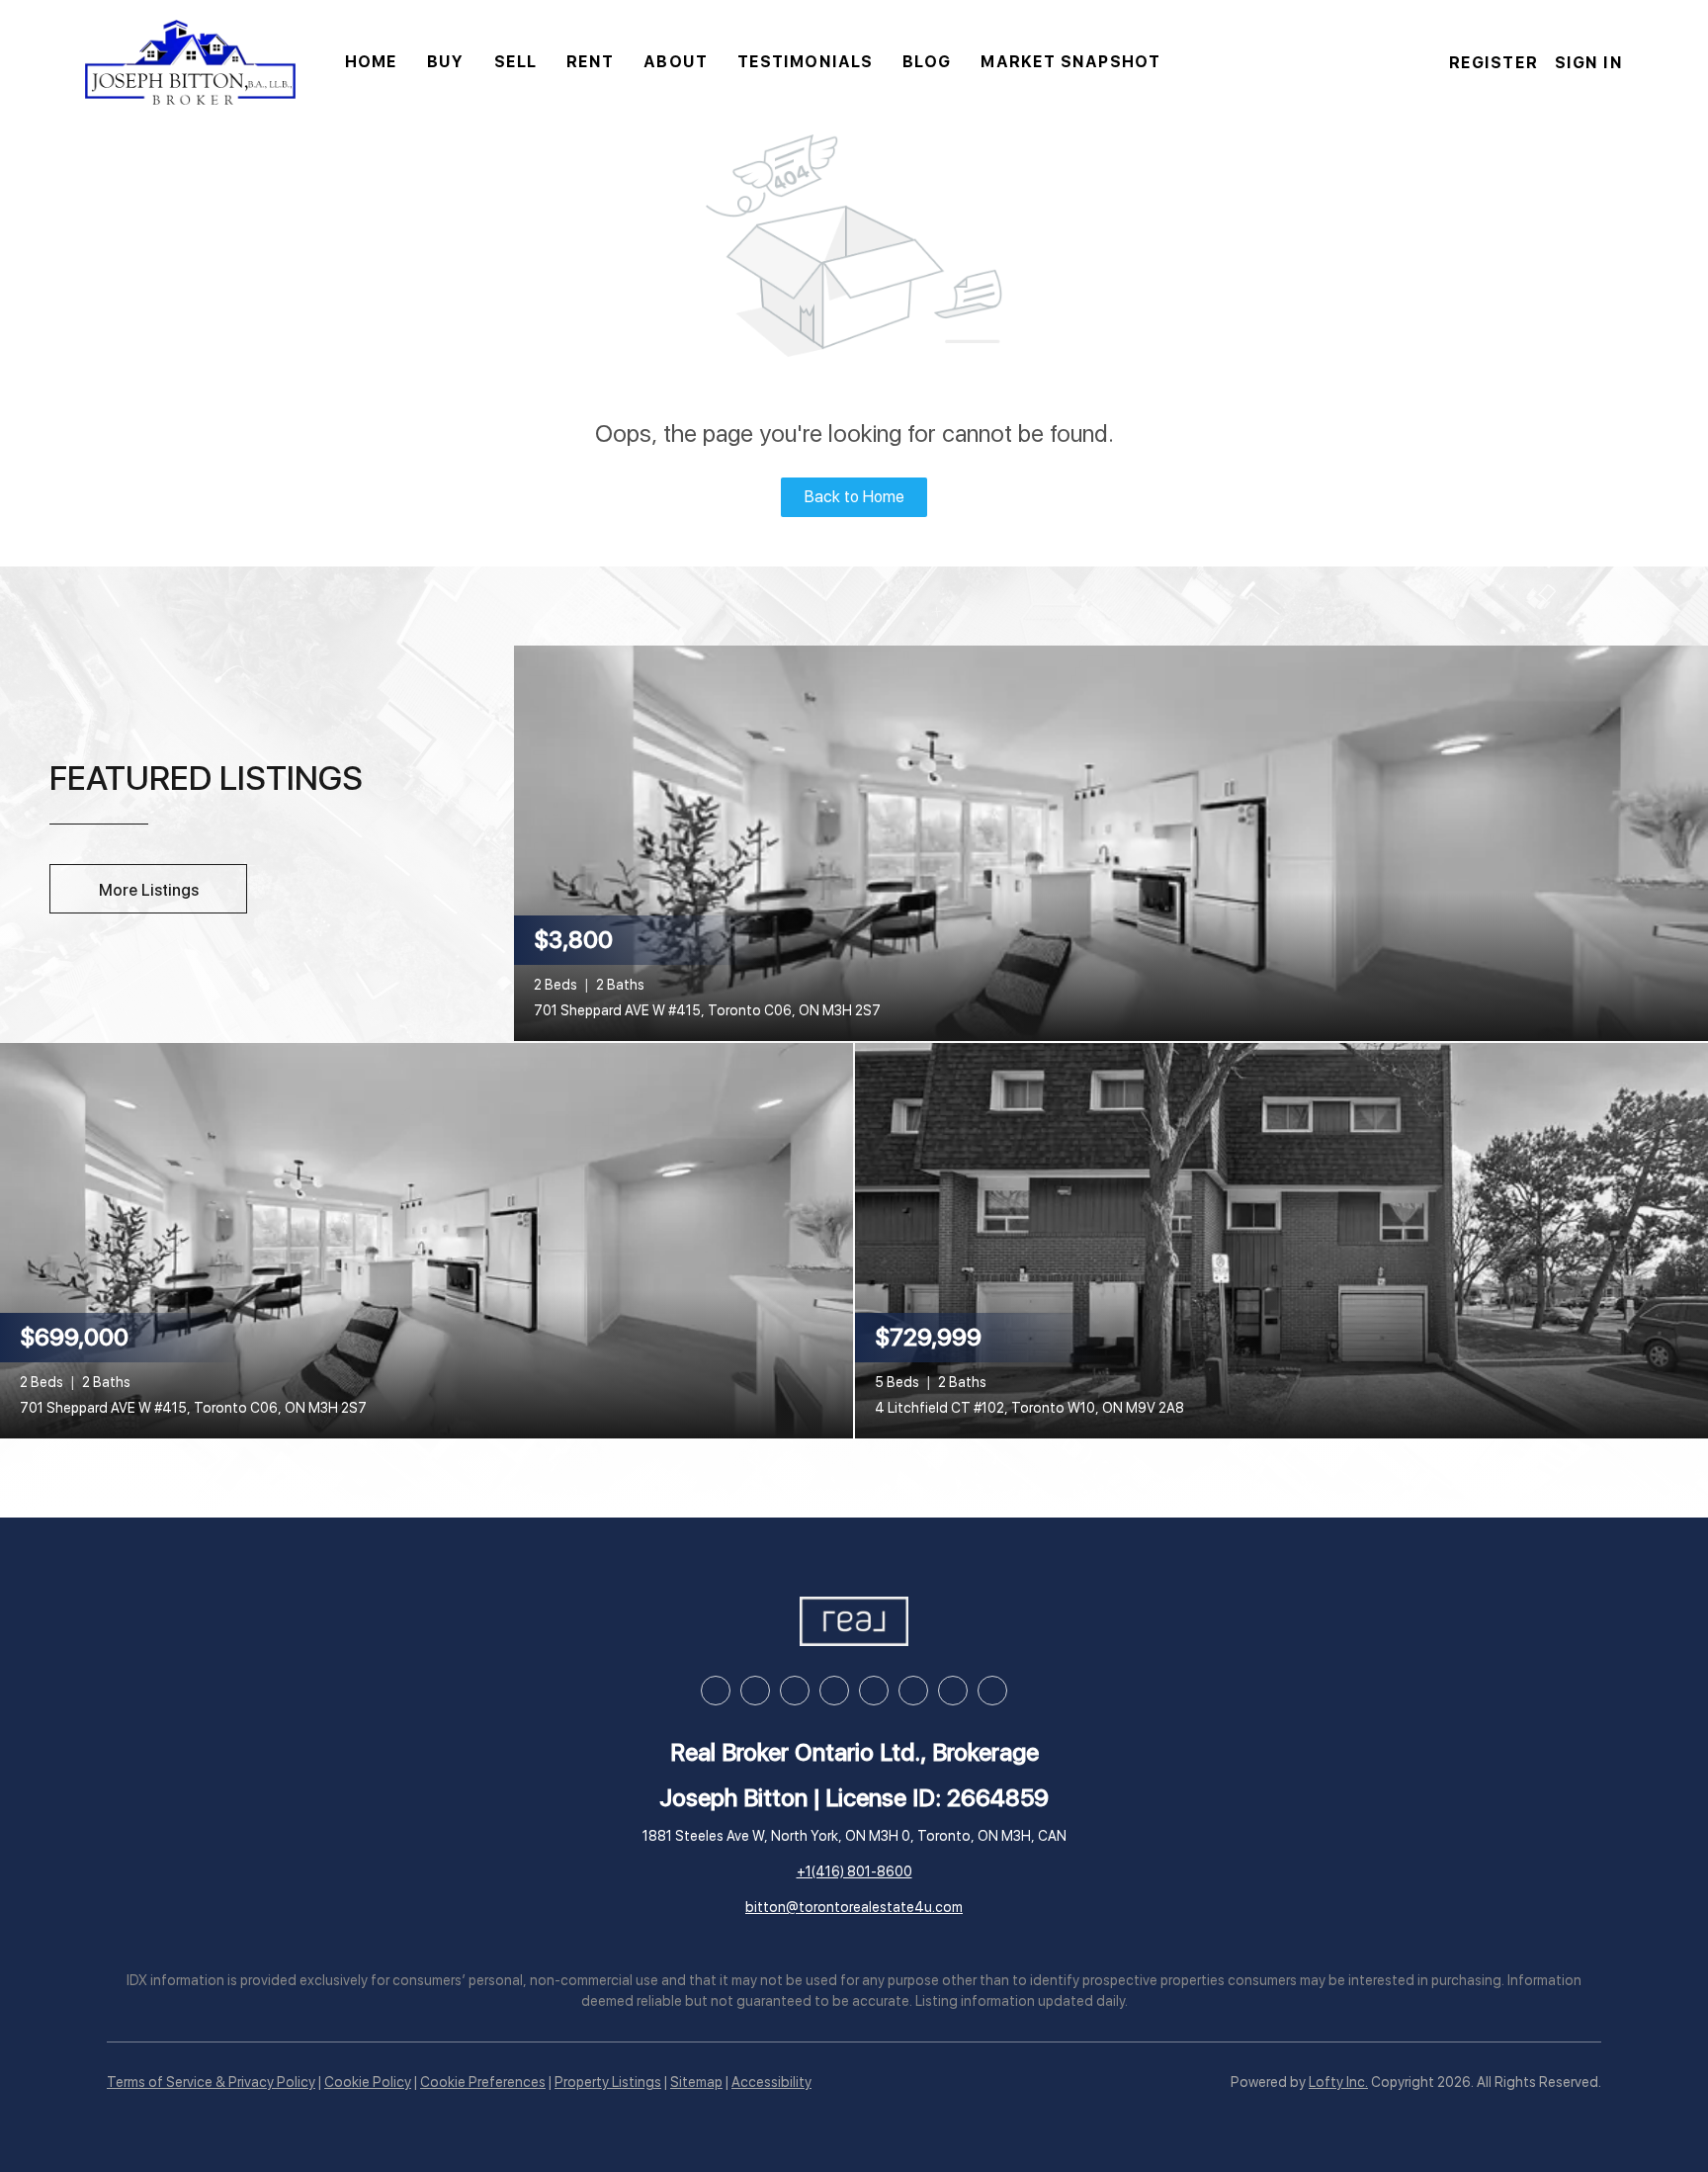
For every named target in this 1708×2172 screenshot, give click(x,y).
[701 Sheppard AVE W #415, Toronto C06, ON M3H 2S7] (1111, 841)
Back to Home (854, 497)
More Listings (149, 890)
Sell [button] (515, 62)
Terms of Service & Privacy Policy (211, 2082)
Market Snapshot (1070, 62)
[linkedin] (755, 1691)
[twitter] (795, 1691)
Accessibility (771, 2082)
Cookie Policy (368, 2082)
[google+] (992, 1691)
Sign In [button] (1589, 63)
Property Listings (608, 2082)
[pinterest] (953, 1691)
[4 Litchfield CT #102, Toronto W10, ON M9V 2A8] (1281, 1239)
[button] (190, 62)
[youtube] (874, 1691)
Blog (927, 62)
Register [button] (1494, 63)
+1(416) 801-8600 (854, 1871)
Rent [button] (590, 62)
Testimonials (805, 62)
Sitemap (696, 2082)
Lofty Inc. (1338, 2082)
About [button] (676, 62)
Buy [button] (445, 62)
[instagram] (834, 1691)
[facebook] (716, 1691)
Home (371, 62)
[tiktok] (913, 1691)
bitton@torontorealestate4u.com (854, 1907)
